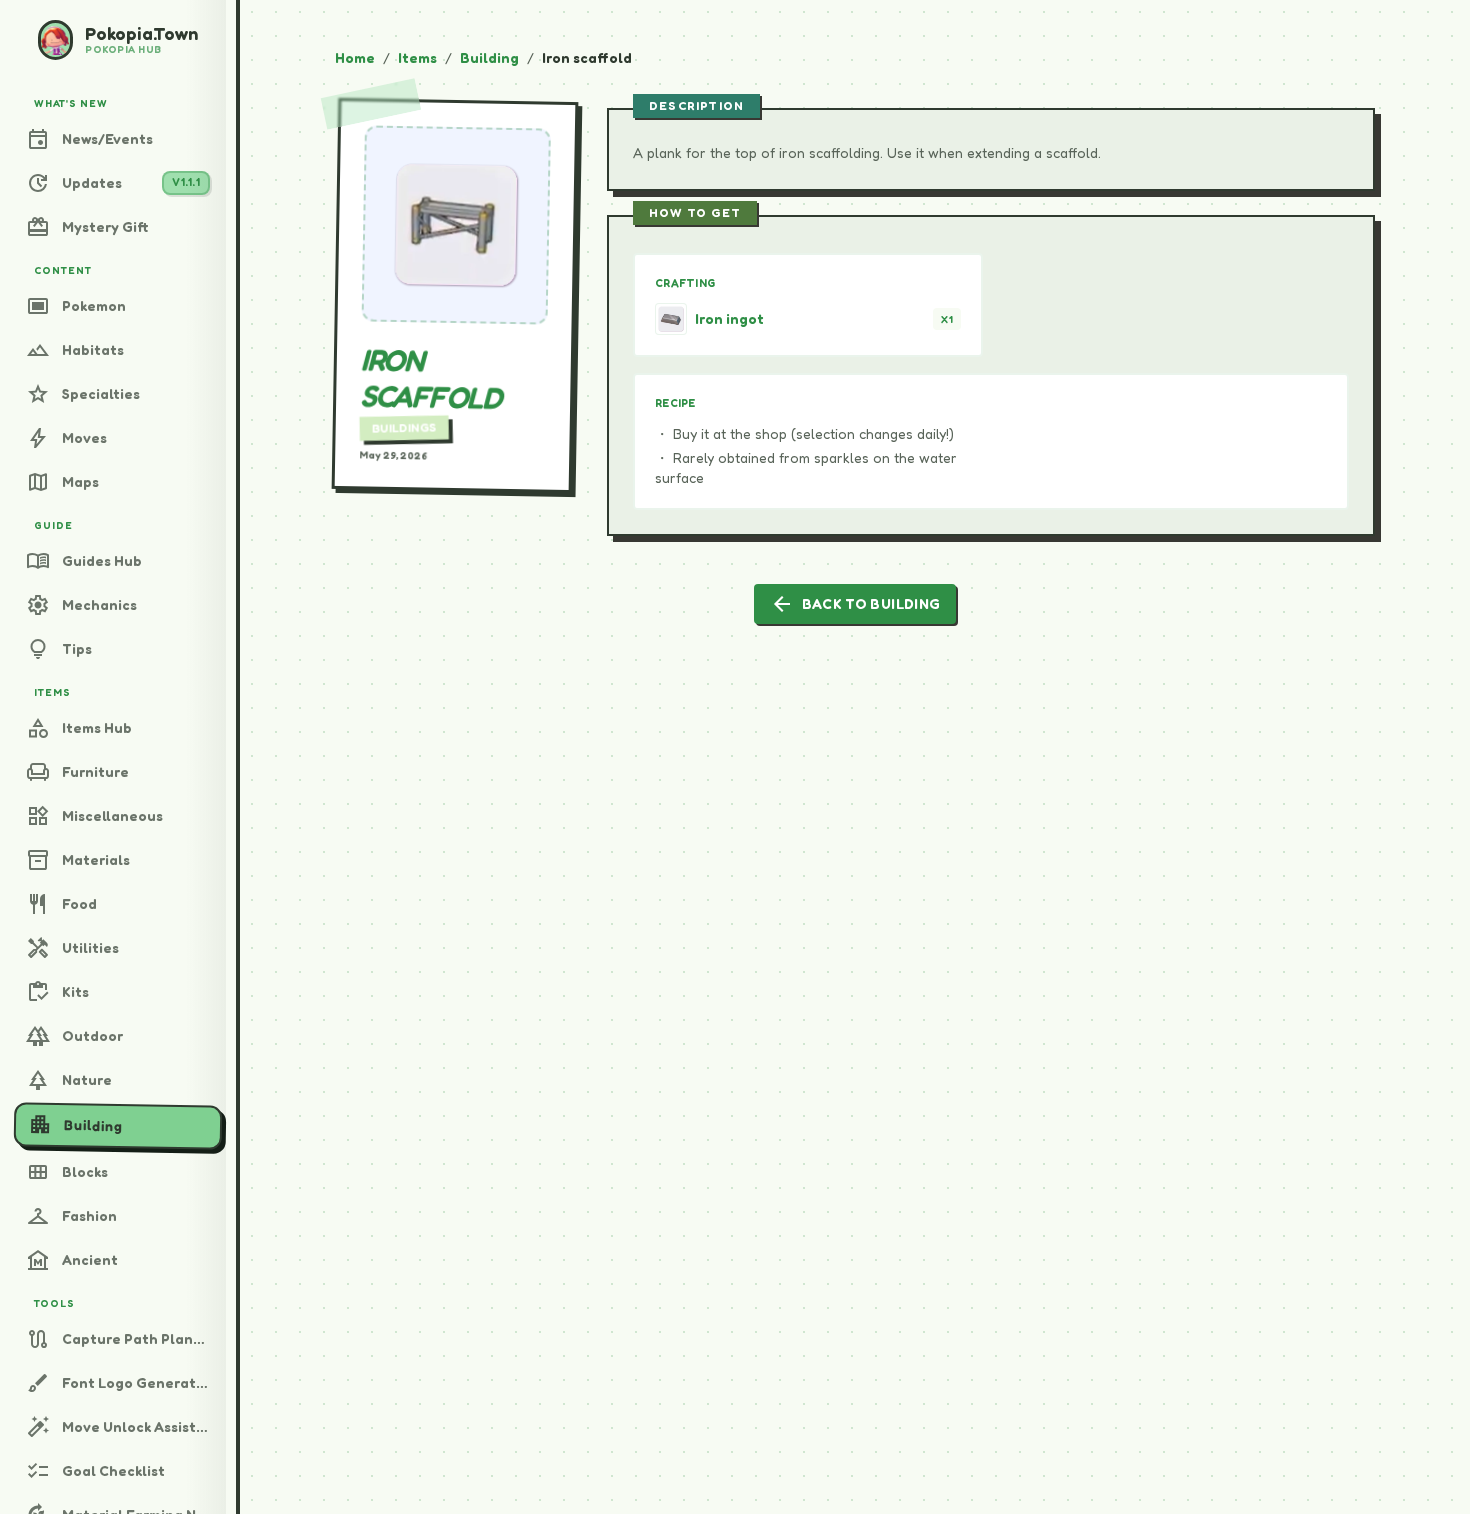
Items (417, 57)
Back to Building (855, 604)
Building (489, 57)
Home (355, 57)
